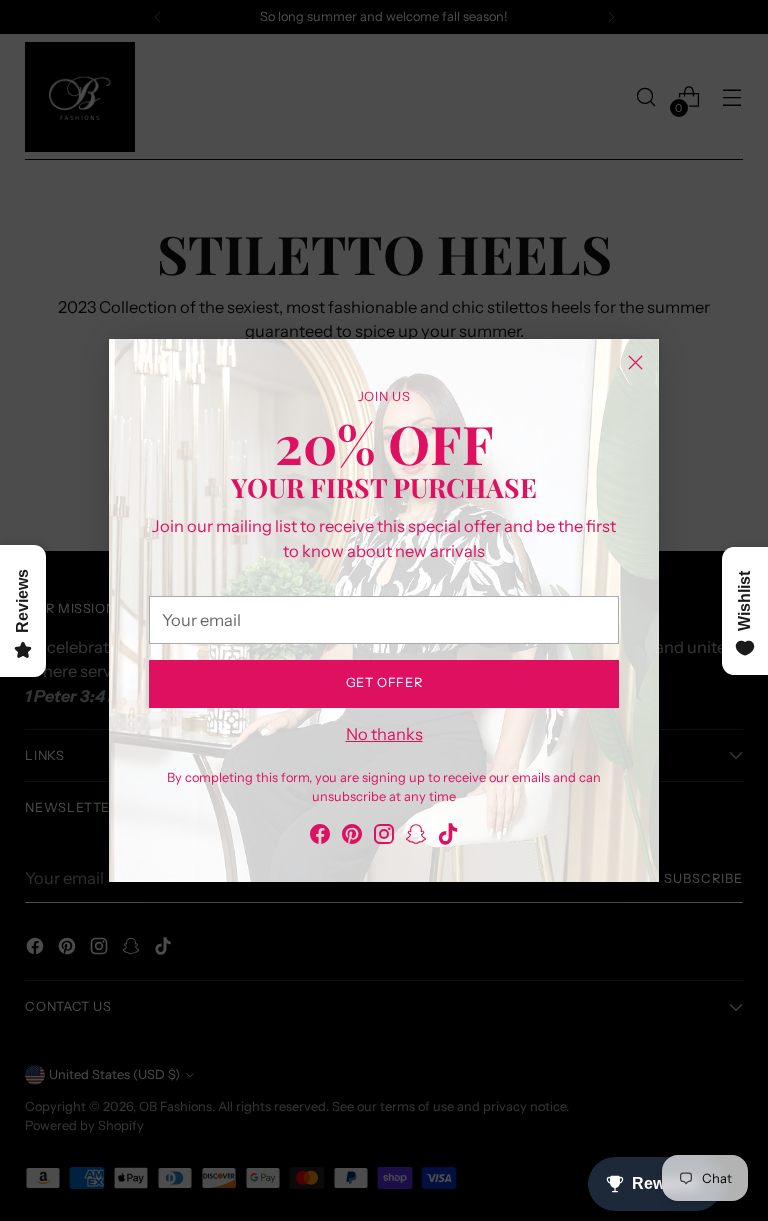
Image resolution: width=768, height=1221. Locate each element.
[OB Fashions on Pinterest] (352, 837)
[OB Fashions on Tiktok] (448, 837)
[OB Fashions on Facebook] (320, 837)
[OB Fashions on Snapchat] (416, 837)
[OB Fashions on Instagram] (384, 837)
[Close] (635, 362)
